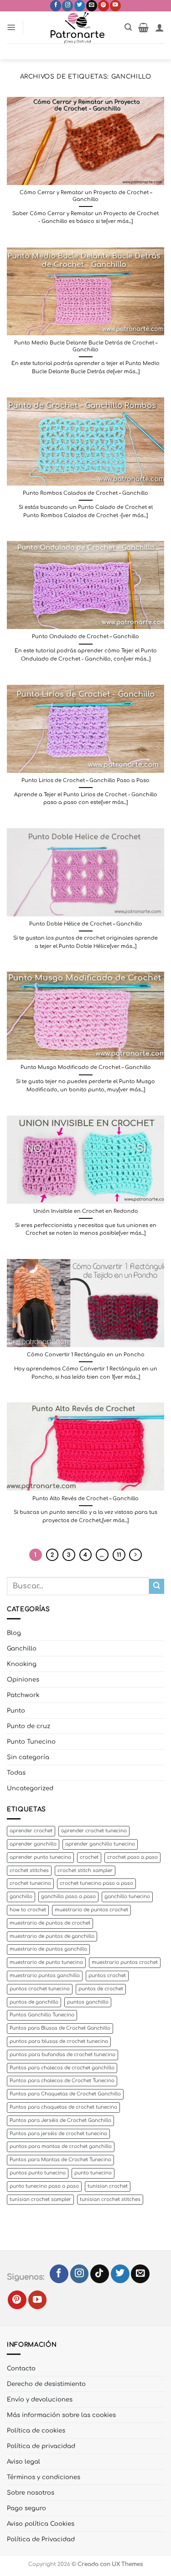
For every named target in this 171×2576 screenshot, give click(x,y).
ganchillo (21, 1896)
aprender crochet (31, 1831)
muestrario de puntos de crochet (50, 1923)
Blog (14, 1633)
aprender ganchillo (33, 1844)
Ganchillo (22, 1648)
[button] (11, 27)
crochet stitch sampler (85, 1870)
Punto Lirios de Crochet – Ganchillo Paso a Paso (85, 780)
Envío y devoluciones (40, 2399)
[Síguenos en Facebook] (56, 6)
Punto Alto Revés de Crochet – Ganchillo (85, 1499)
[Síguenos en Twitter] (80, 6)
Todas (16, 1773)
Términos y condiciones (44, 2477)
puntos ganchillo (88, 2002)
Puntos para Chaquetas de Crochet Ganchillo (65, 2094)
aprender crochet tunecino (94, 1831)
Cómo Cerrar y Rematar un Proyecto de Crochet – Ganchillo (86, 196)
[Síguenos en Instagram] (67, 6)
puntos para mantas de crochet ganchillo (61, 2146)
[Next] (135, 1555)
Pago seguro (26, 2508)
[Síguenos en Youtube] (115, 6)
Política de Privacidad (41, 2539)
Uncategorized (30, 1788)
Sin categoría (28, 1757)
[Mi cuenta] (160, 27)
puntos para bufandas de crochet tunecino (62, 2055)
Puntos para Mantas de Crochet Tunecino (60, 2160)
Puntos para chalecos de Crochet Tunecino (62, 2081)
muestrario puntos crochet (125, 1962)
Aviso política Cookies (41, 2524)
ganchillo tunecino (127, 1896)
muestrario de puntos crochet (91, 1910)
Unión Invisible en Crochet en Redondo (86, 1211)
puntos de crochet (101, 1989)
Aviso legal (23, 2462)
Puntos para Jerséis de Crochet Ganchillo (60, 2120)
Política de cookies (36, 2431)
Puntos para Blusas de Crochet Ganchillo (60, 2028)
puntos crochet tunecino (40, 1989)
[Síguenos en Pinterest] (104, 6)
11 (119, 1555)
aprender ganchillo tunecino (100, 1844)
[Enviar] (157, 1586)
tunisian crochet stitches (110, 2199)
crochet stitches (29, 1870)
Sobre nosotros (31, 2493)
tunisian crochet (108, 2186)
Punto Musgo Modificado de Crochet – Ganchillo (86, 1067)
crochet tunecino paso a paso (96, 1883)
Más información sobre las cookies (61, 2415)
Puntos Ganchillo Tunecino (42, 2015)
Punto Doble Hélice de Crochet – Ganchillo (86, 924)
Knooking (22, 1664)
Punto (16, 1711)
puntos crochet (107, 1976)
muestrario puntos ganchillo (45, 1976)
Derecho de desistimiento (46, 2384)
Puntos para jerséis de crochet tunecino (58, 2134)
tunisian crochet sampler (40, 2199)
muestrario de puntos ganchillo (48, 1949)
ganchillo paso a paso (68, 1896)
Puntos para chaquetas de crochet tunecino (63, 2107)
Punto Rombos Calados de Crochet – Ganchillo (85, 493)
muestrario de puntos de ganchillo (52, 1936)
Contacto (21, 2368)
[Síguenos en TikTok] (100, 2274)
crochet (89, 1857)
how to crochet (28, 1910)
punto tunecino (93, 2173)
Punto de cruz (28, 1726)
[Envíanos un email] (92, 6)
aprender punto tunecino (40, 1857)
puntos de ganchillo (34, 2002)
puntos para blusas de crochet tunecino (59, 2041)
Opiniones (23, 1679)
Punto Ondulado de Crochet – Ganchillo (85, 637)
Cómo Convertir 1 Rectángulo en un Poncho (86, 1355)
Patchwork (23, 1695)
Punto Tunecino (31, 1742)
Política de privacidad (41, 2446)
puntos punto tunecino (38, 2173)
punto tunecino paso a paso (44, 2186)
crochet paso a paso (132, 1857)
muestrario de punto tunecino (46, 1962)
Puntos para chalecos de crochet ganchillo (62, 2068)
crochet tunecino (30, 1883)
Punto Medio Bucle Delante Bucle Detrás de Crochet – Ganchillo (86, 346)
